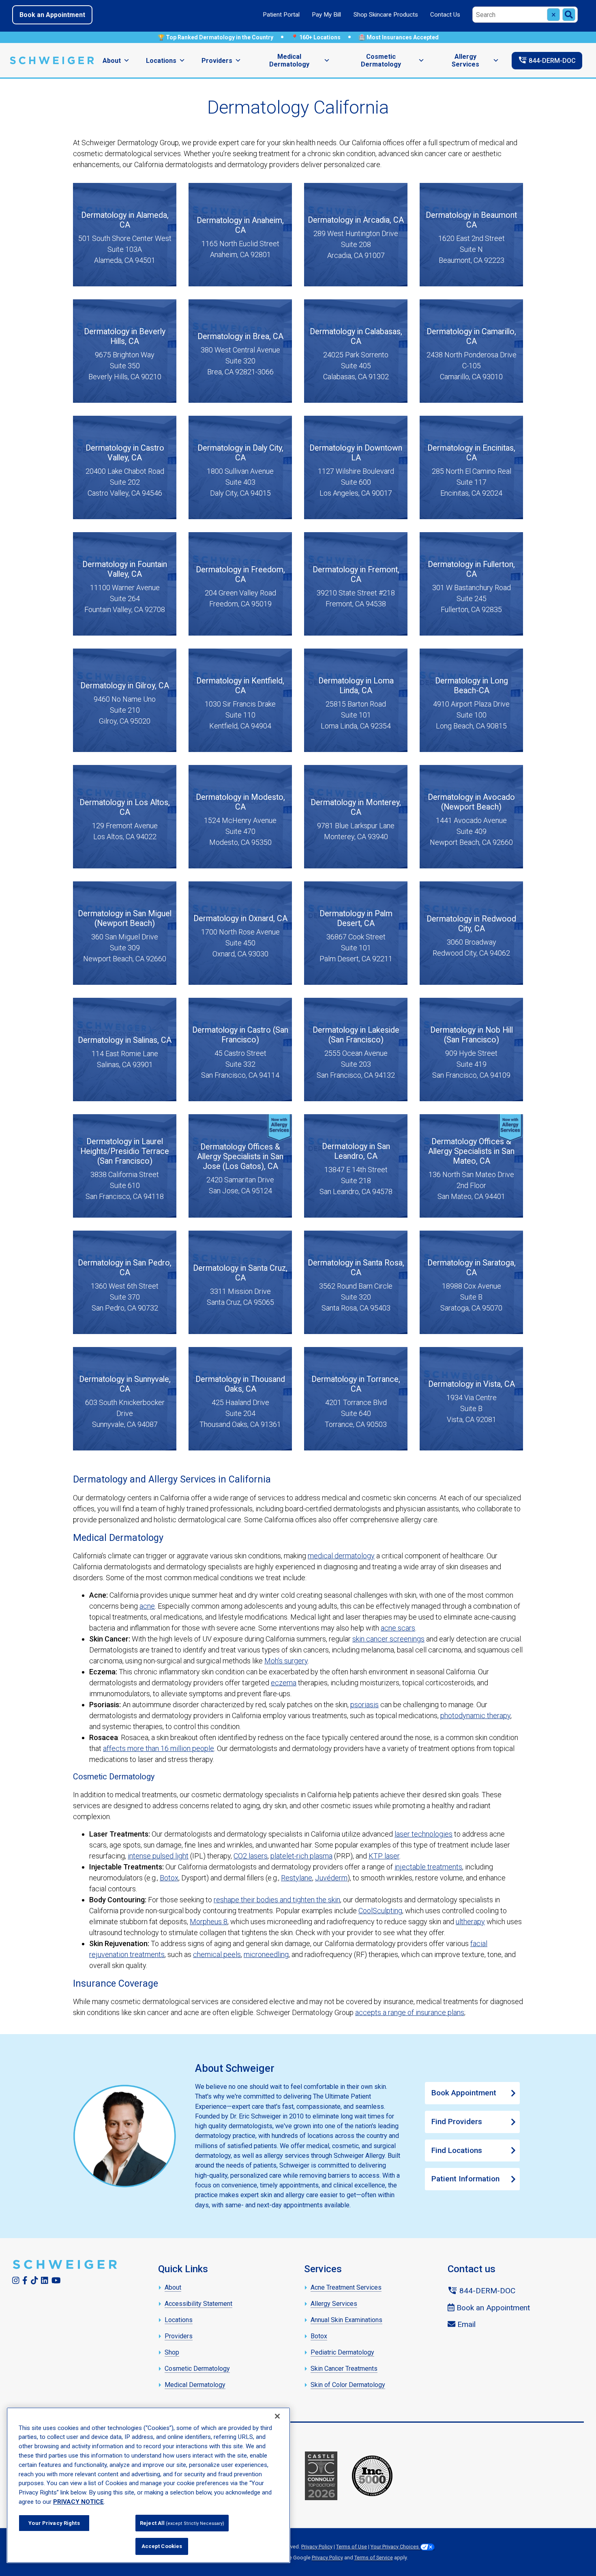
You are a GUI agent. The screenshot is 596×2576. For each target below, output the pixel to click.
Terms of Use (352, 2547)
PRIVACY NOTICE (78, 2502)
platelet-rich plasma (301, 1856)
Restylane (297, 1878)
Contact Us (445, 15)
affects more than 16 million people (159, 1748)
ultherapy (470, 1922)
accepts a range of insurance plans (410, 2012)
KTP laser (384, 1856)
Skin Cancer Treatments (344, 2369)
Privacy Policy (317, 2547)
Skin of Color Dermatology (348, 2385)
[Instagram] (16, 2280)
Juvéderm (331, 1878)
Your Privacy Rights (54, 2523)
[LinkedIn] (45, 2280)
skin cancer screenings (388, 1639)
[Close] (277, 2416)
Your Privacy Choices (395, 2547)
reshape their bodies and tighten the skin (277, 1900)
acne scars (398, 1628)
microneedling (266, 1954)
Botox (169, 1878)
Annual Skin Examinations (346, 2320)
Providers (217, 61)
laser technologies (423, 1834)
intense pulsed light (158, 1856)
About (112, 61)
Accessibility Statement (198, 2304)
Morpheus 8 (209, 1922)
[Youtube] (56, 2280)
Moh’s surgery (286, 1661)
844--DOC (547, 60)
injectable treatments (428, 1867)
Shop (172, 2352)
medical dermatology (341, 1556)
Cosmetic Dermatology (381, 60)
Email (465, 2324)
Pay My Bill (326, 15)
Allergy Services (465, 60)
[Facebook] (25, 2280)
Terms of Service (374, 2558)
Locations (161, 61)
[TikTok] (34, 2280)
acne (147, 1606)
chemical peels (217, 1954)
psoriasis (364, 1705)
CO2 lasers (251, 1856)
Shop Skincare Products (386, 15)
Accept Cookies (162, 2546)
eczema (284, 1683)
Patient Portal (281, 15)
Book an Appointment (52, 15)
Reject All (182, 2523)
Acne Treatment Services (346, 2287)
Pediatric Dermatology (342, 2352)
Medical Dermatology (289, 60)
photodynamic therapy (475, 1716)
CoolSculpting (380, 1911)
